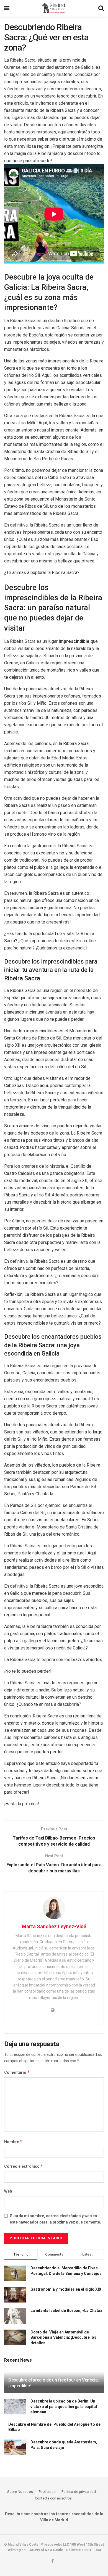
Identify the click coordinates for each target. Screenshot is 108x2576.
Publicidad (47, 2492)
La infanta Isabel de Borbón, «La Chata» (66, 2311)
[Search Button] (101, 8)
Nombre (13, 2142)
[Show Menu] (7, 8)
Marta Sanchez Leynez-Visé (54, 1926)
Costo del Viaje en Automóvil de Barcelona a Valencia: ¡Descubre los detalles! (63, 2337)
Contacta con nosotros (53, 2498)
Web (8, 2191)
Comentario (17, 2072)
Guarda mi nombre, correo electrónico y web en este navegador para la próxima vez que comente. (55, 2219)
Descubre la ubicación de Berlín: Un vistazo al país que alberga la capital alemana (64, 2407)
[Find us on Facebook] (52, 2561)
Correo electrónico (24, 2166)
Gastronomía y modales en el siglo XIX (66, 2289)
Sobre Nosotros (20, 2492)
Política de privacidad (79, 2492)
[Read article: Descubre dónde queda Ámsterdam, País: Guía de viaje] (15, 2447)
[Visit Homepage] (54, 8)
